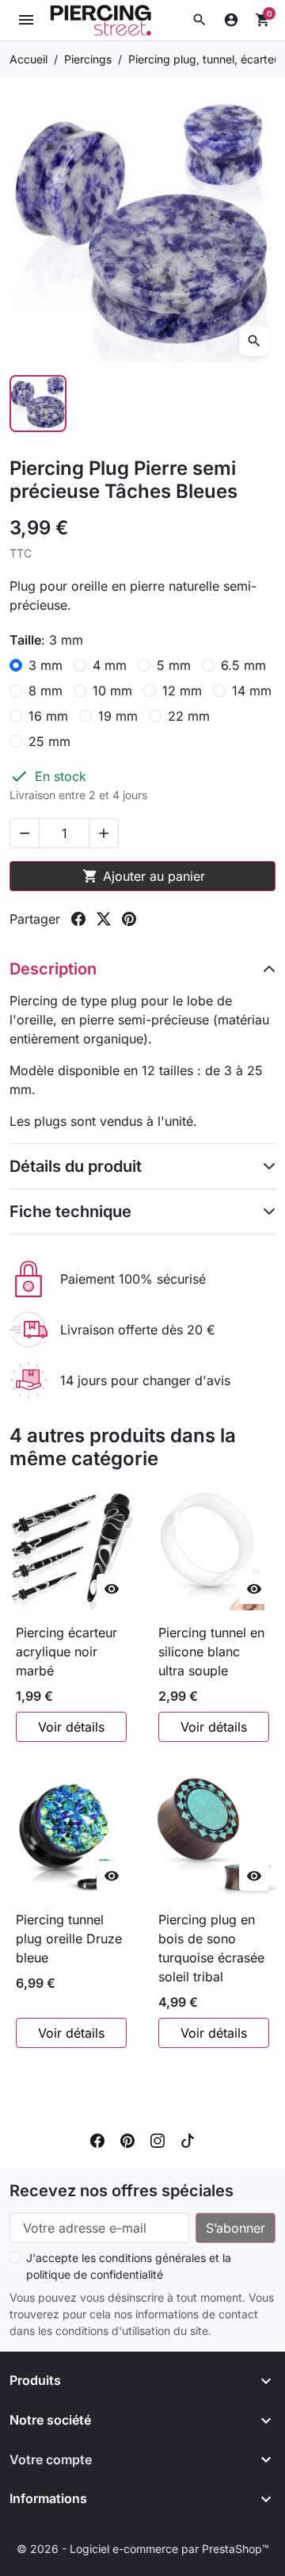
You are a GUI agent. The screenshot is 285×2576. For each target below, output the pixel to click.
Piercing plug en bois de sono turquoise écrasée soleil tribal (211, 1948)
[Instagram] (158, 2140)
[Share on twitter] (104, 919)
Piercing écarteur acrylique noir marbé (66, 1652)
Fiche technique (70, 1211)
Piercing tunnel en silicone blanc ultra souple (211, 1652)
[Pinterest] (127, 2140)
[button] (199, 20)
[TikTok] (188, 2140)
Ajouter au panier (144, 876)
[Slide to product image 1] (38, 404)
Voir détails (71, 1727)
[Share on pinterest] (129, 919)
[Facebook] (97, 2140)
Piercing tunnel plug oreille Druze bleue (69, 1939)
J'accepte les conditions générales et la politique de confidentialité (129, 2266)
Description (53, 969)
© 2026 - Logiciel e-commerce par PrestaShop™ (143, 2549)
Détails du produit (76, 1166)
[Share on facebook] (78, 919)
